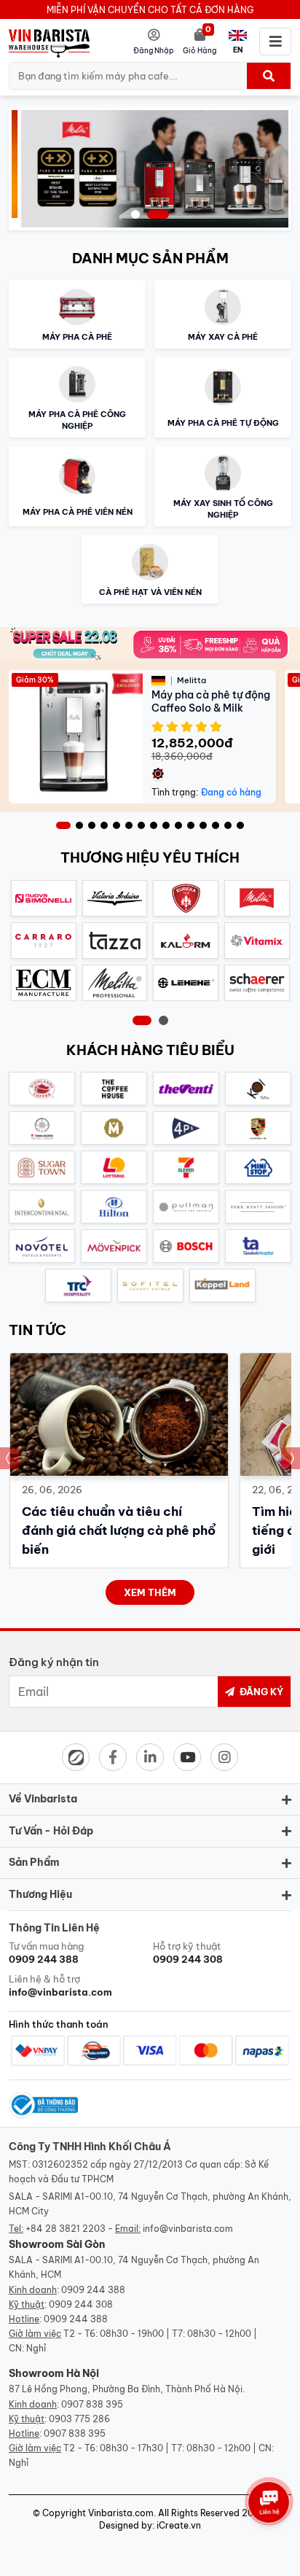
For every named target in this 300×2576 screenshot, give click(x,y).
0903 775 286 (79, 2419)
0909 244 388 (93, 2290)
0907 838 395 (92, 2404)
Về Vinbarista (43, 1799)
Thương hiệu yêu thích (150, 857)
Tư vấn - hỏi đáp (51, 1831)
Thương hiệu (40, 1894)
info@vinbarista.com (188, 2229)
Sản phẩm (34, 1862)
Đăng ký (260, 1692)
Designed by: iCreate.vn (150, 2525)
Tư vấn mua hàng (46, 1953)
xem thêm (150, 1592)
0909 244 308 (81, 2304)
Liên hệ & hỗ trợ (60, 1985)
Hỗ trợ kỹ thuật (188, 1953)
